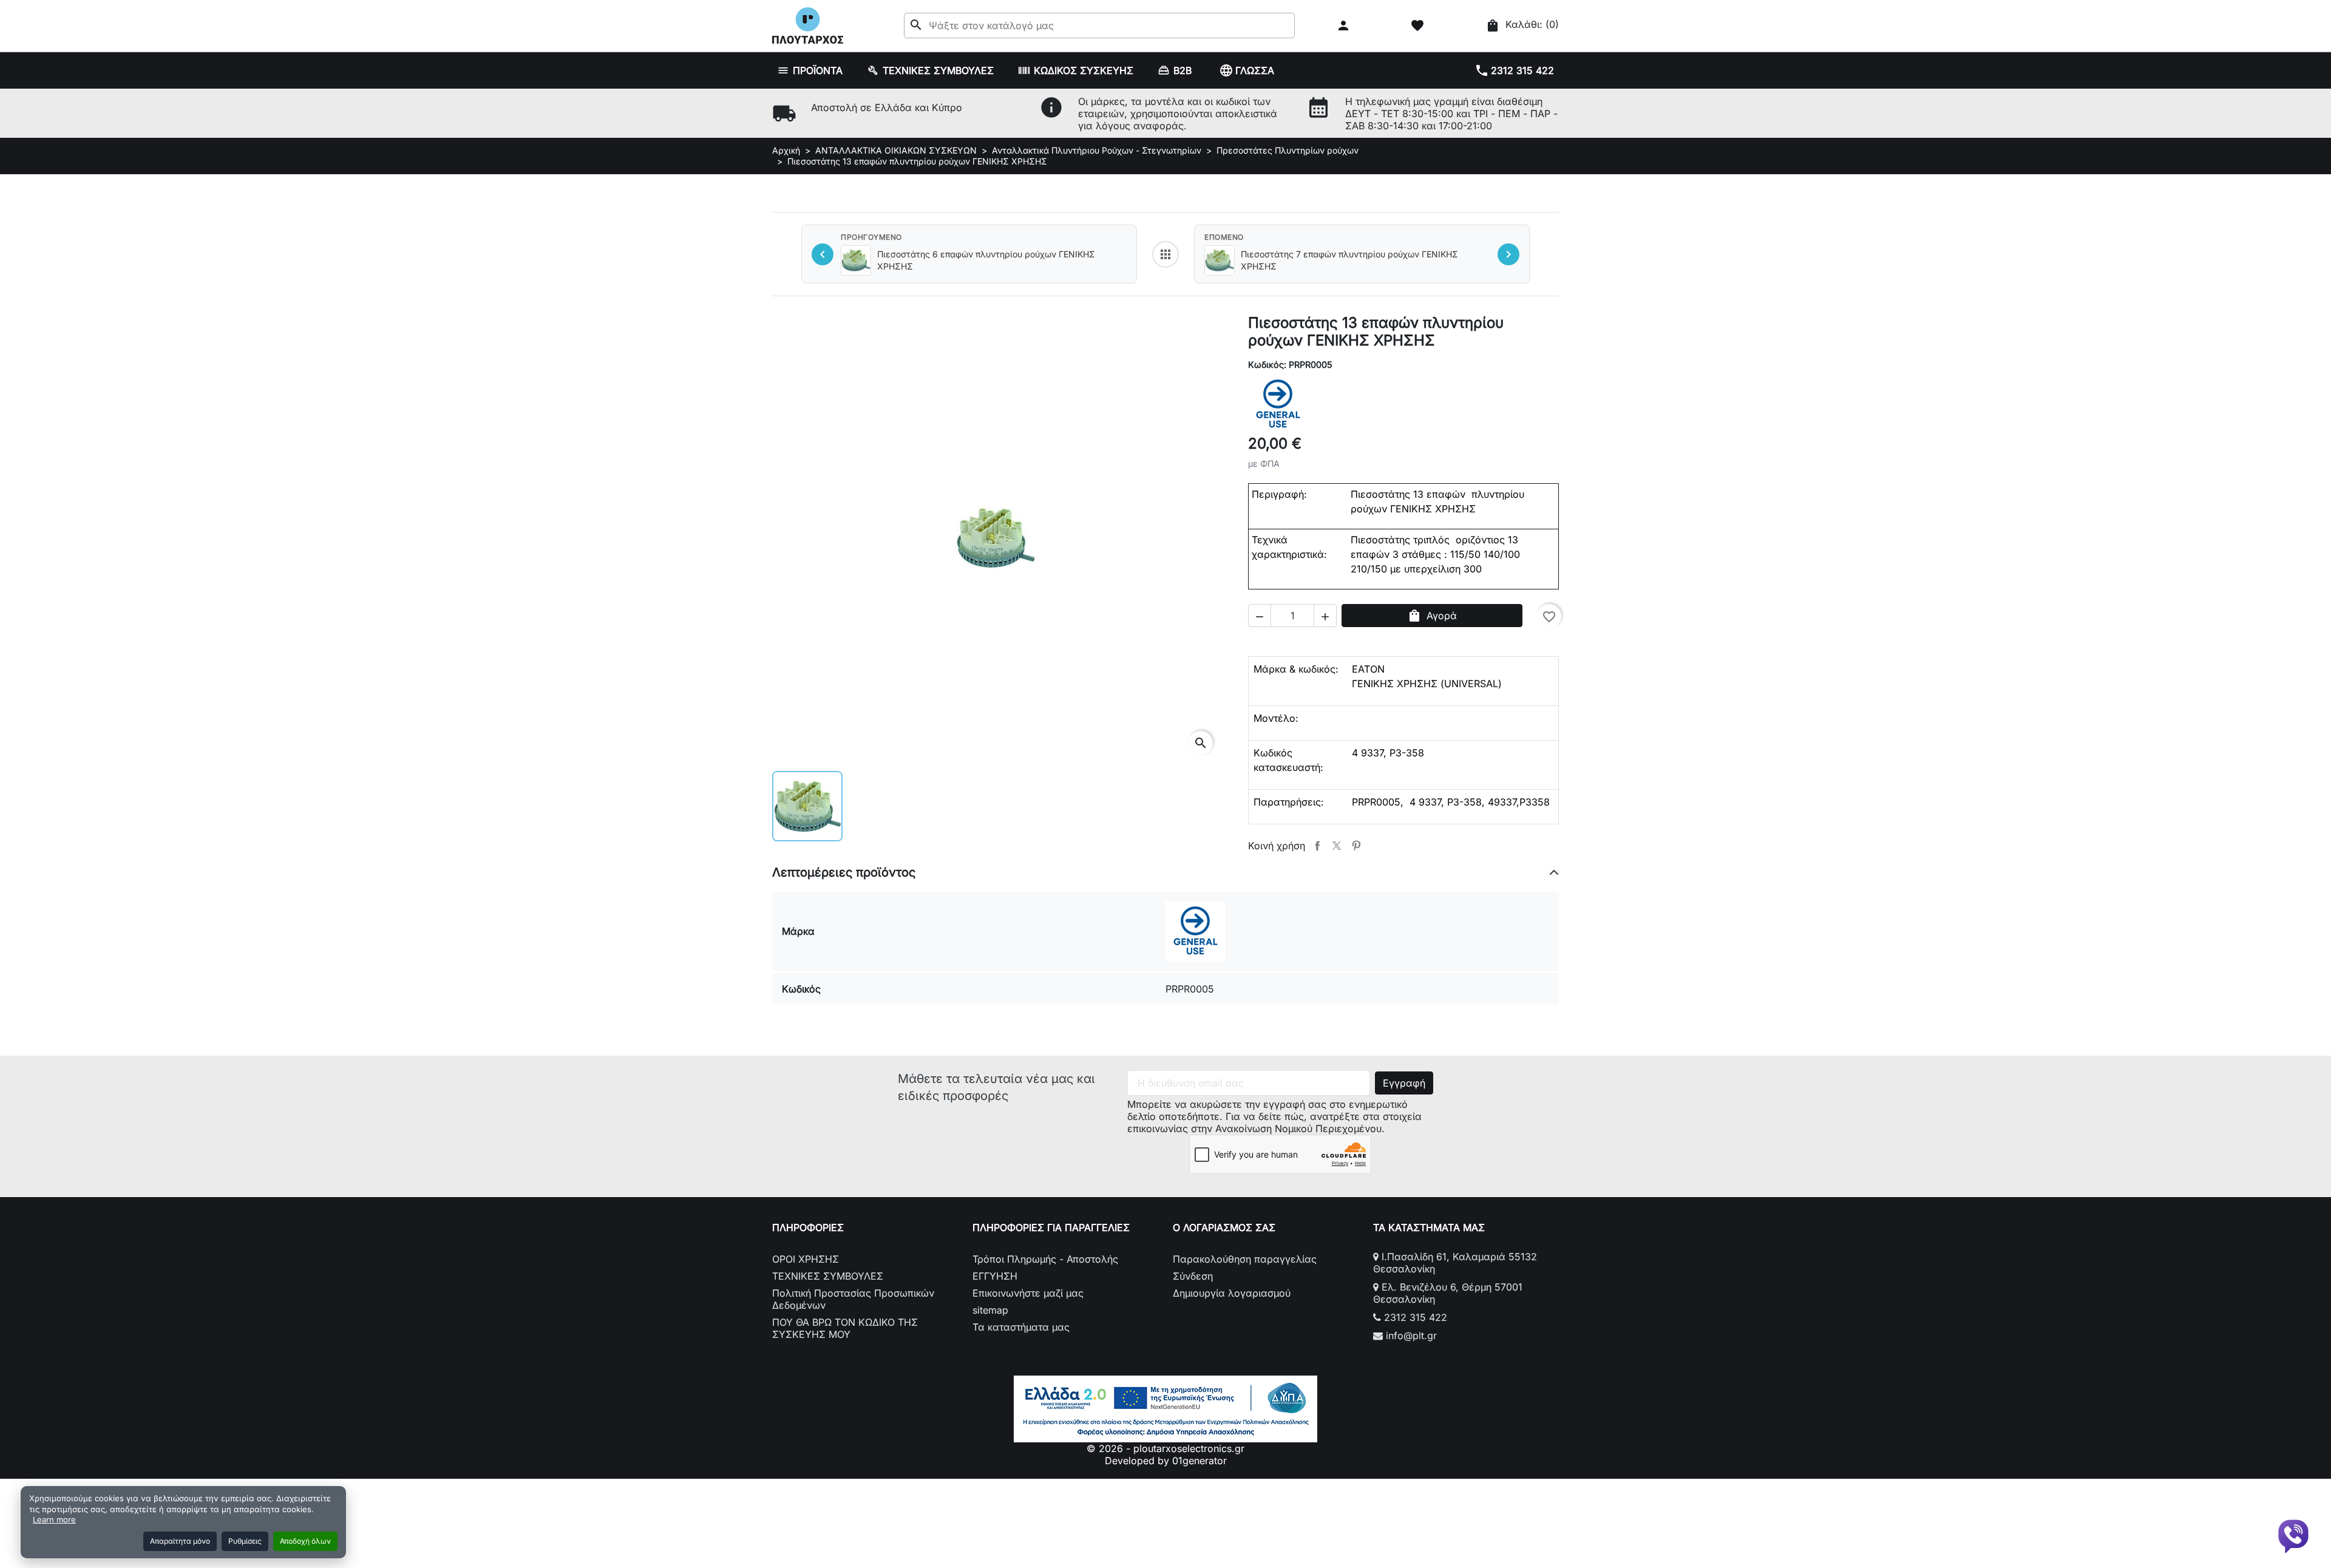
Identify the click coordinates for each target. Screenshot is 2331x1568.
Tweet (1337, 846)
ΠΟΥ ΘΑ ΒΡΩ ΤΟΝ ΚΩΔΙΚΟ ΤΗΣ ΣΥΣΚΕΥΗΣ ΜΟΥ (845, 1328)
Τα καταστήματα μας (1021, 1327)
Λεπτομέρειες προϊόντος (844, 872)
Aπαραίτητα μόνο (180, 1541)
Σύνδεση (1193, 1276)
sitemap (990, 1310)
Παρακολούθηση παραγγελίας (1245, 1259)
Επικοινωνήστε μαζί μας (1028, 1293)
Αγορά (1432, 616)
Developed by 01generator (1166, 1461)
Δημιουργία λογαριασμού (1232, 1293)
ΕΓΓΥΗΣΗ (995, 1276)
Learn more (54, 1519)
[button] (1345, 25)
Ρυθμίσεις (245, 1541)
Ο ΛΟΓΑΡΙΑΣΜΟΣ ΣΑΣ (1224, 1227)
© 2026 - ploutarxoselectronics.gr (1165, 1448)
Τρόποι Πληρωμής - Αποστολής (1045, 1259)
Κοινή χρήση (1317, 846)
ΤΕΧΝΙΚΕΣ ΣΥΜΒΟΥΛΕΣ (828, 1276)
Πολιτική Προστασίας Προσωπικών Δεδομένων (853, 1299)
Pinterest (1356, 846)
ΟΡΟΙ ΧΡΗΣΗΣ (806, 1259)
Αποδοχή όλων (305, 1541)
